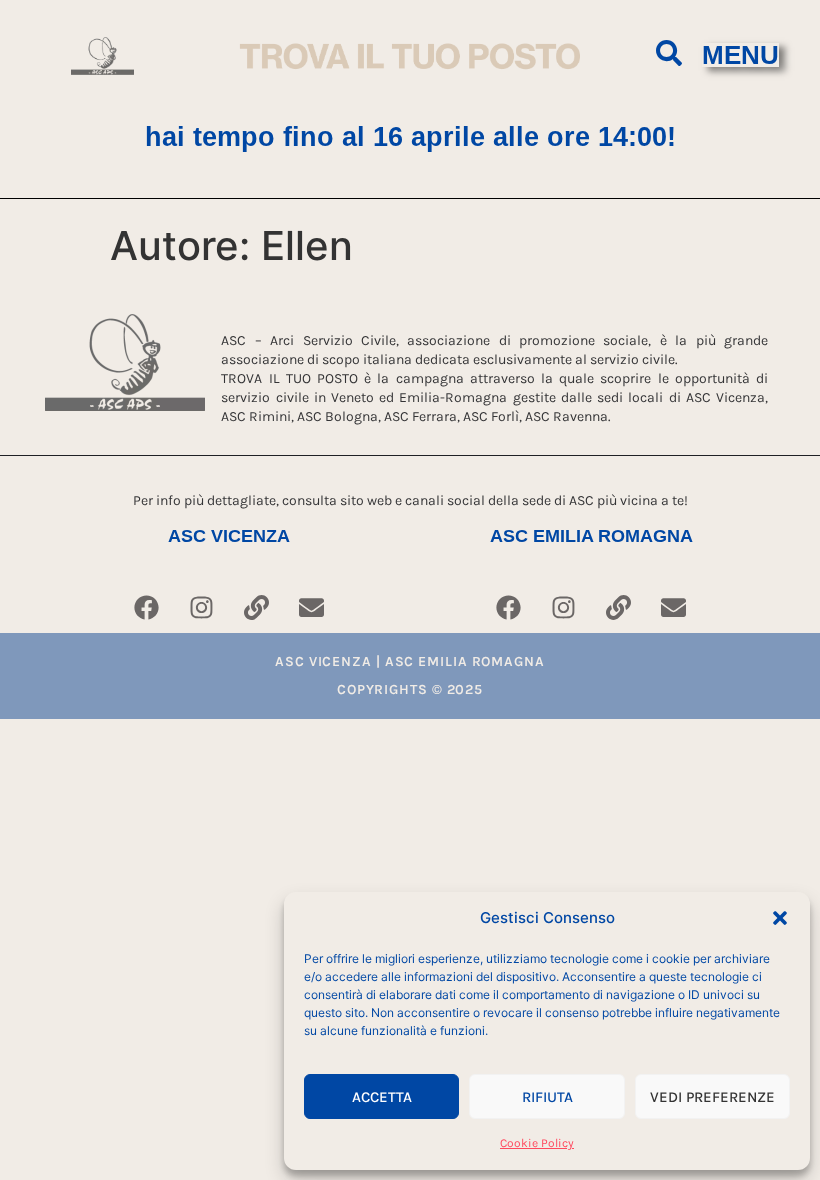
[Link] (257, 608)
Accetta (382, 1097)
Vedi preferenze (712, 1097)
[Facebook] (147, 608)
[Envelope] (312, 608)
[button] (780, 918)
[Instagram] (202, 608)
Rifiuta (547, 1097)
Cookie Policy (537, 1143)
